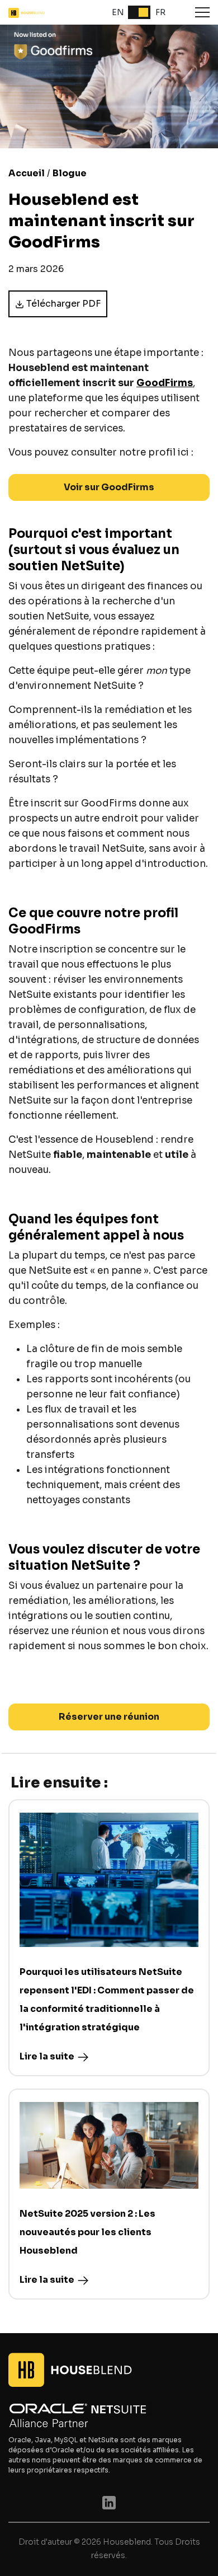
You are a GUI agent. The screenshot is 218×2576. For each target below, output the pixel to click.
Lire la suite (47, 2056)
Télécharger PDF (63, 304)
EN (118, 12)
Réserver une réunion (109, 1717)
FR (160, 12)
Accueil (27, 173)
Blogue (70, 173)
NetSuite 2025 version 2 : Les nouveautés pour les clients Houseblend (87, 2232)
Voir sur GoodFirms (109, 487)
